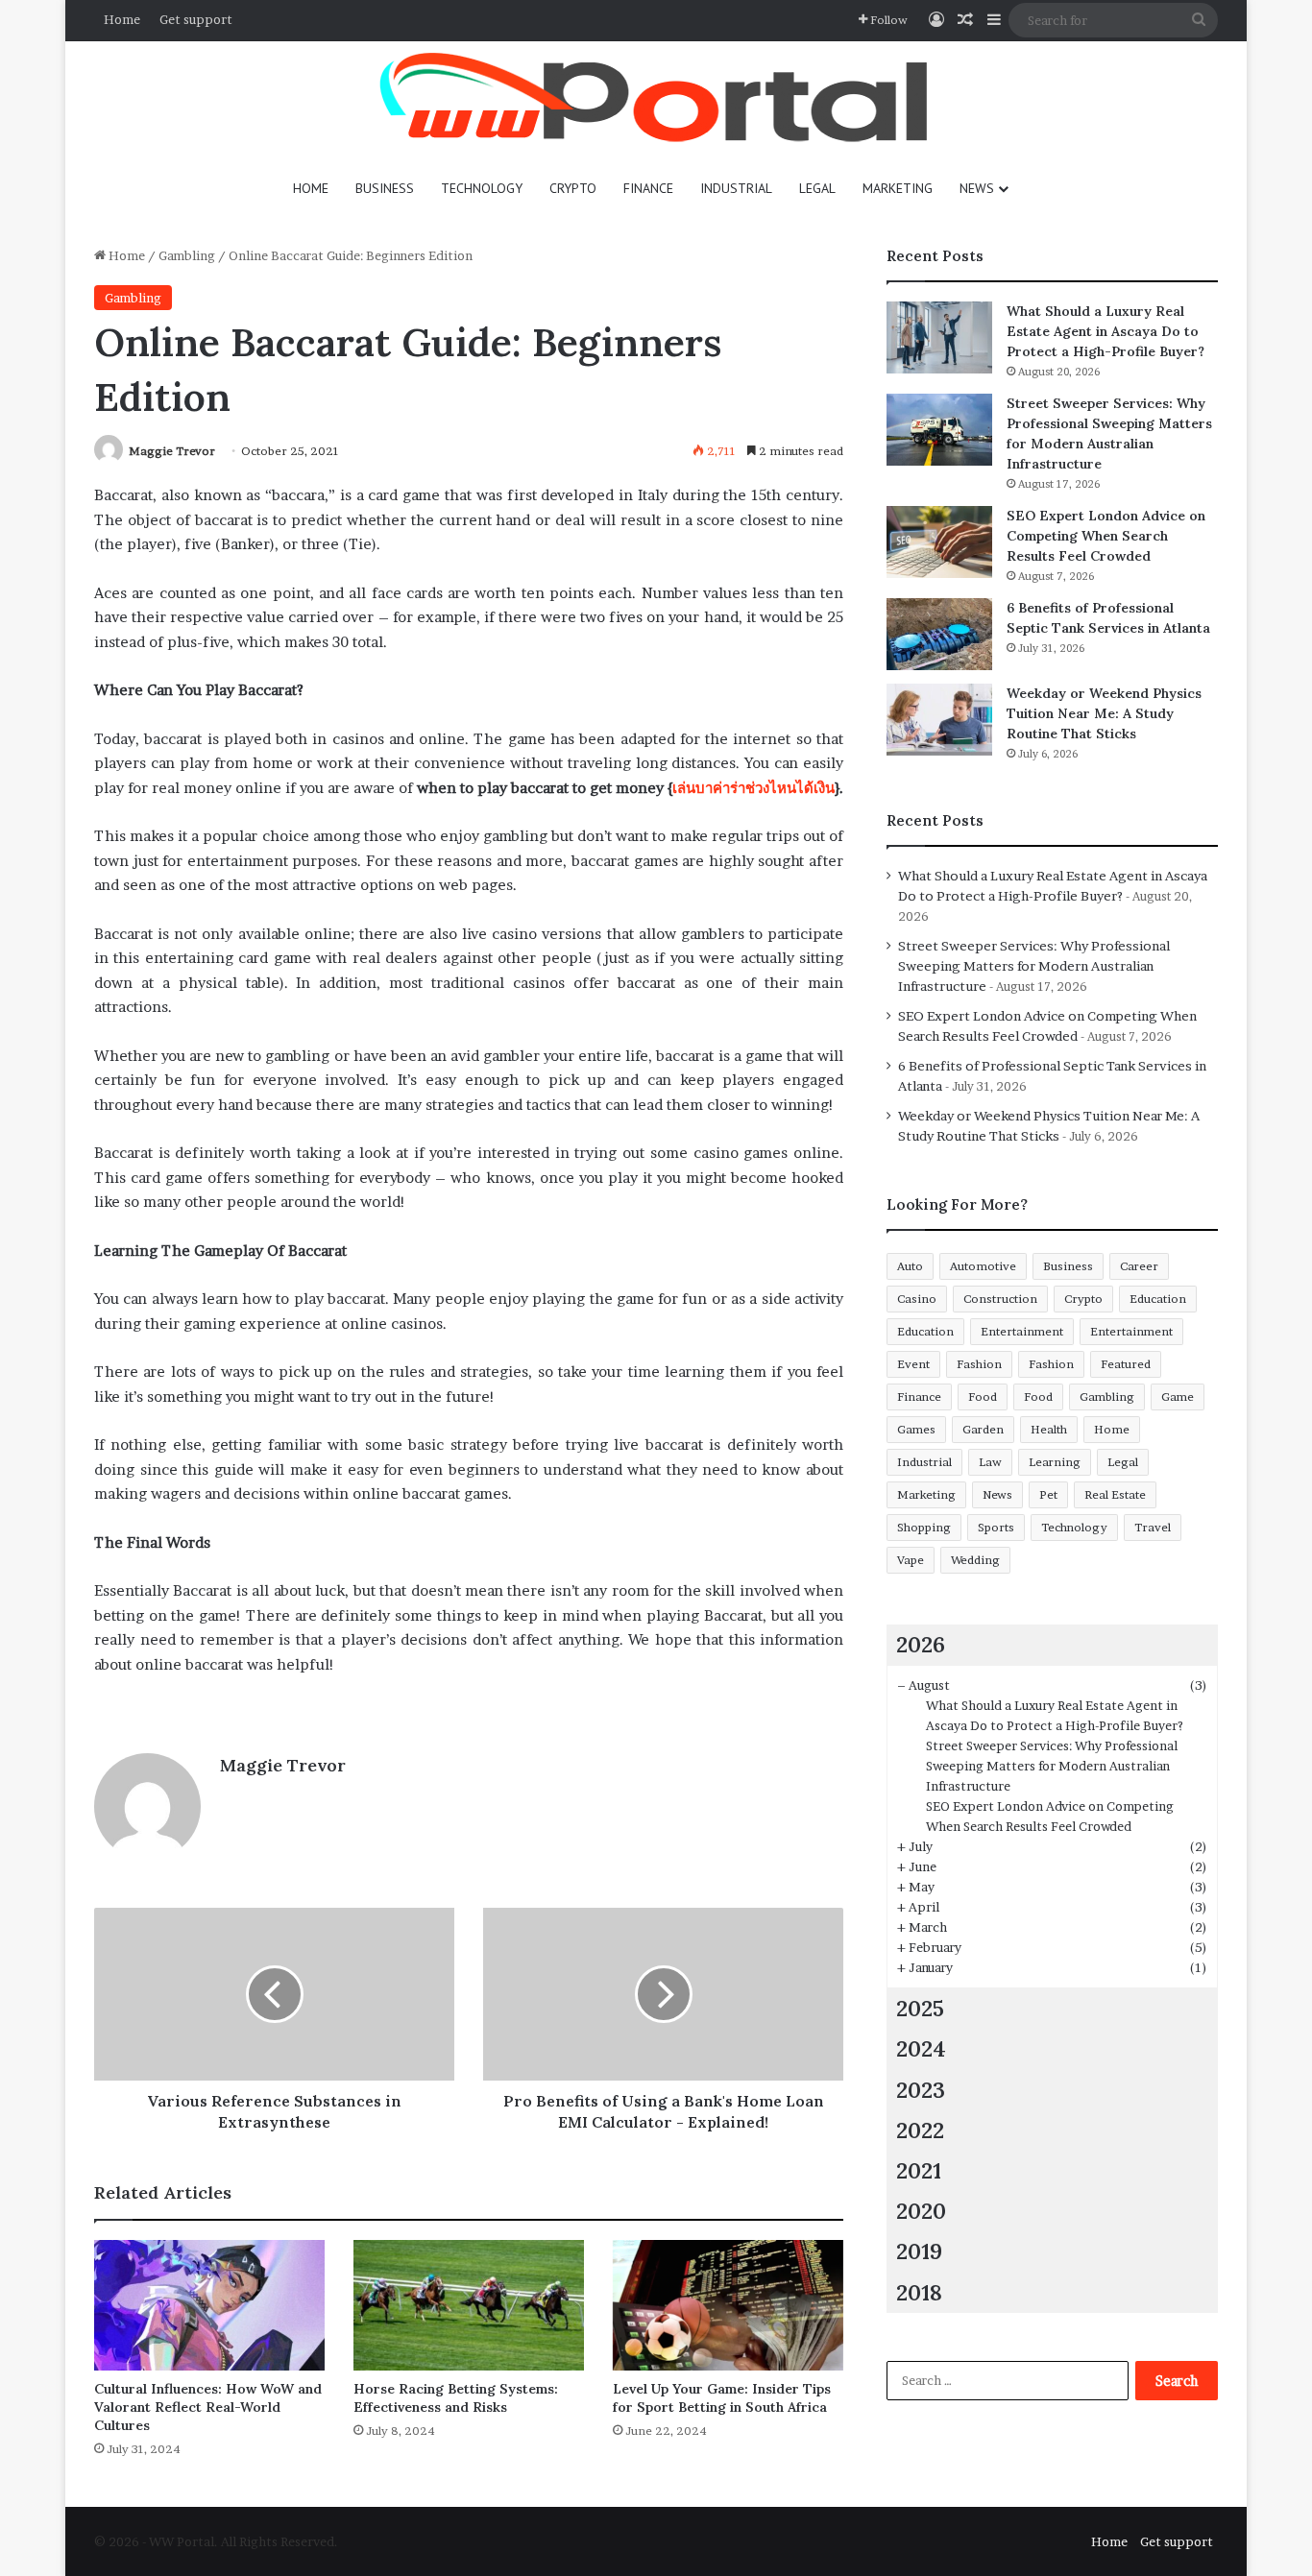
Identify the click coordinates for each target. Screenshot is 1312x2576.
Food (983, 1396)
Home (122, 19)
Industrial (736, 188)
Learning (1055, 1462)
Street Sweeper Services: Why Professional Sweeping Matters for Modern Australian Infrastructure (1034, 966)
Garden (983, 1429)
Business (385, 188)
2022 (920, 2130)
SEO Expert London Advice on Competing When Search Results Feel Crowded (1106, 536)
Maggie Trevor (172, 451)
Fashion (979, 1364)
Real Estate (1115, 1494)
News (977, 188)
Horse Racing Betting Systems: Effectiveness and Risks (456, 2398)
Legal (817, 188)
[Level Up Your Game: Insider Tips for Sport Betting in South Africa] (728, 2305)
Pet (1048, 1494)
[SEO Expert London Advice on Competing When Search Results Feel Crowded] (939, 542)
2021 (919, 2170)
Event (913, 1364)
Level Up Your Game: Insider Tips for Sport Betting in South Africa (722, 2398)
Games (916, 1429)
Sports (996, 1527)
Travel (1153, 1527)
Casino (917, 1299)
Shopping (924, 1527)
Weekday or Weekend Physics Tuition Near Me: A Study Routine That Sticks (1104, 713)
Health (1049, 1429)
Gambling (187, 255)
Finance (648, 188)
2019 (919, 2251)
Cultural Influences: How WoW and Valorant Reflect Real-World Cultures (208, 2407)
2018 (919, 2292)
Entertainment (1022, 1331)
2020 (921, 2211)
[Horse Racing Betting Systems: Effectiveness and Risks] (469, 2305)
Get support (196, 19)
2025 (920, 2008)
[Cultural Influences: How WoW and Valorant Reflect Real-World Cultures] (209, 2305)
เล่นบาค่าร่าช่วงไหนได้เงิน (753, 788)
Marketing (898, 188)
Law (990, 1462)
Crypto (573, 188)
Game (1178, 1396)
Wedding (975, 1560)
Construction (1000, 1299)
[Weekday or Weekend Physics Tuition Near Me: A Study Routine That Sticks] (939, 720)
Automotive (983, 1266)
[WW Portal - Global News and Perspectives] (656, 100)
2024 (921, 2048)
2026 (921, 1644)
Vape (911, 1560)
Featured (1126, 1364)
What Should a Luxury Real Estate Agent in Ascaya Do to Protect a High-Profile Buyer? (1105, 331)
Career (1139, 1266)
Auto (910, 1266)
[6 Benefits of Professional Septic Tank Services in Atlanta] (939, 634)
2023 (921, 2090)
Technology (482, 188)
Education (1158, 1299)
